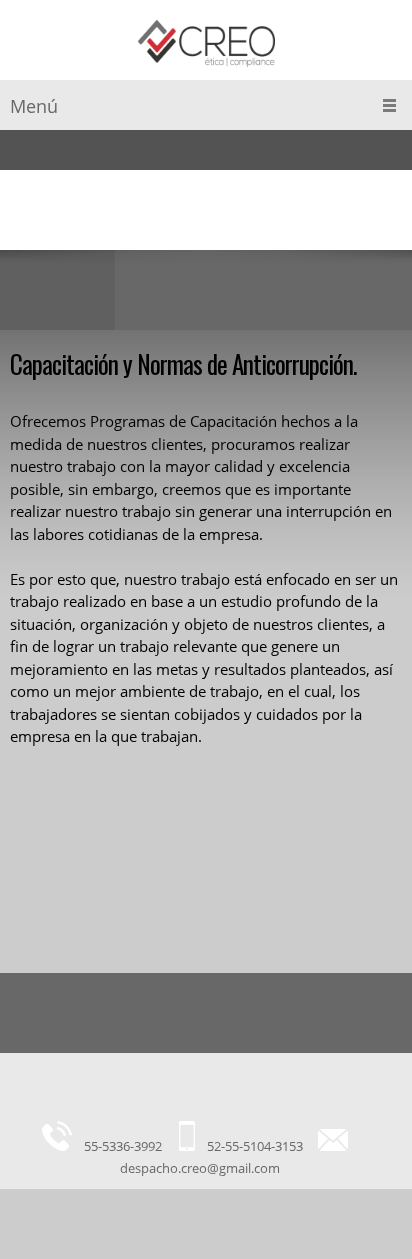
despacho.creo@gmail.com (200, 1168)
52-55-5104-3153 (255, 1146)
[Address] (201, 1092)
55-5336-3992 (123, 1146)
